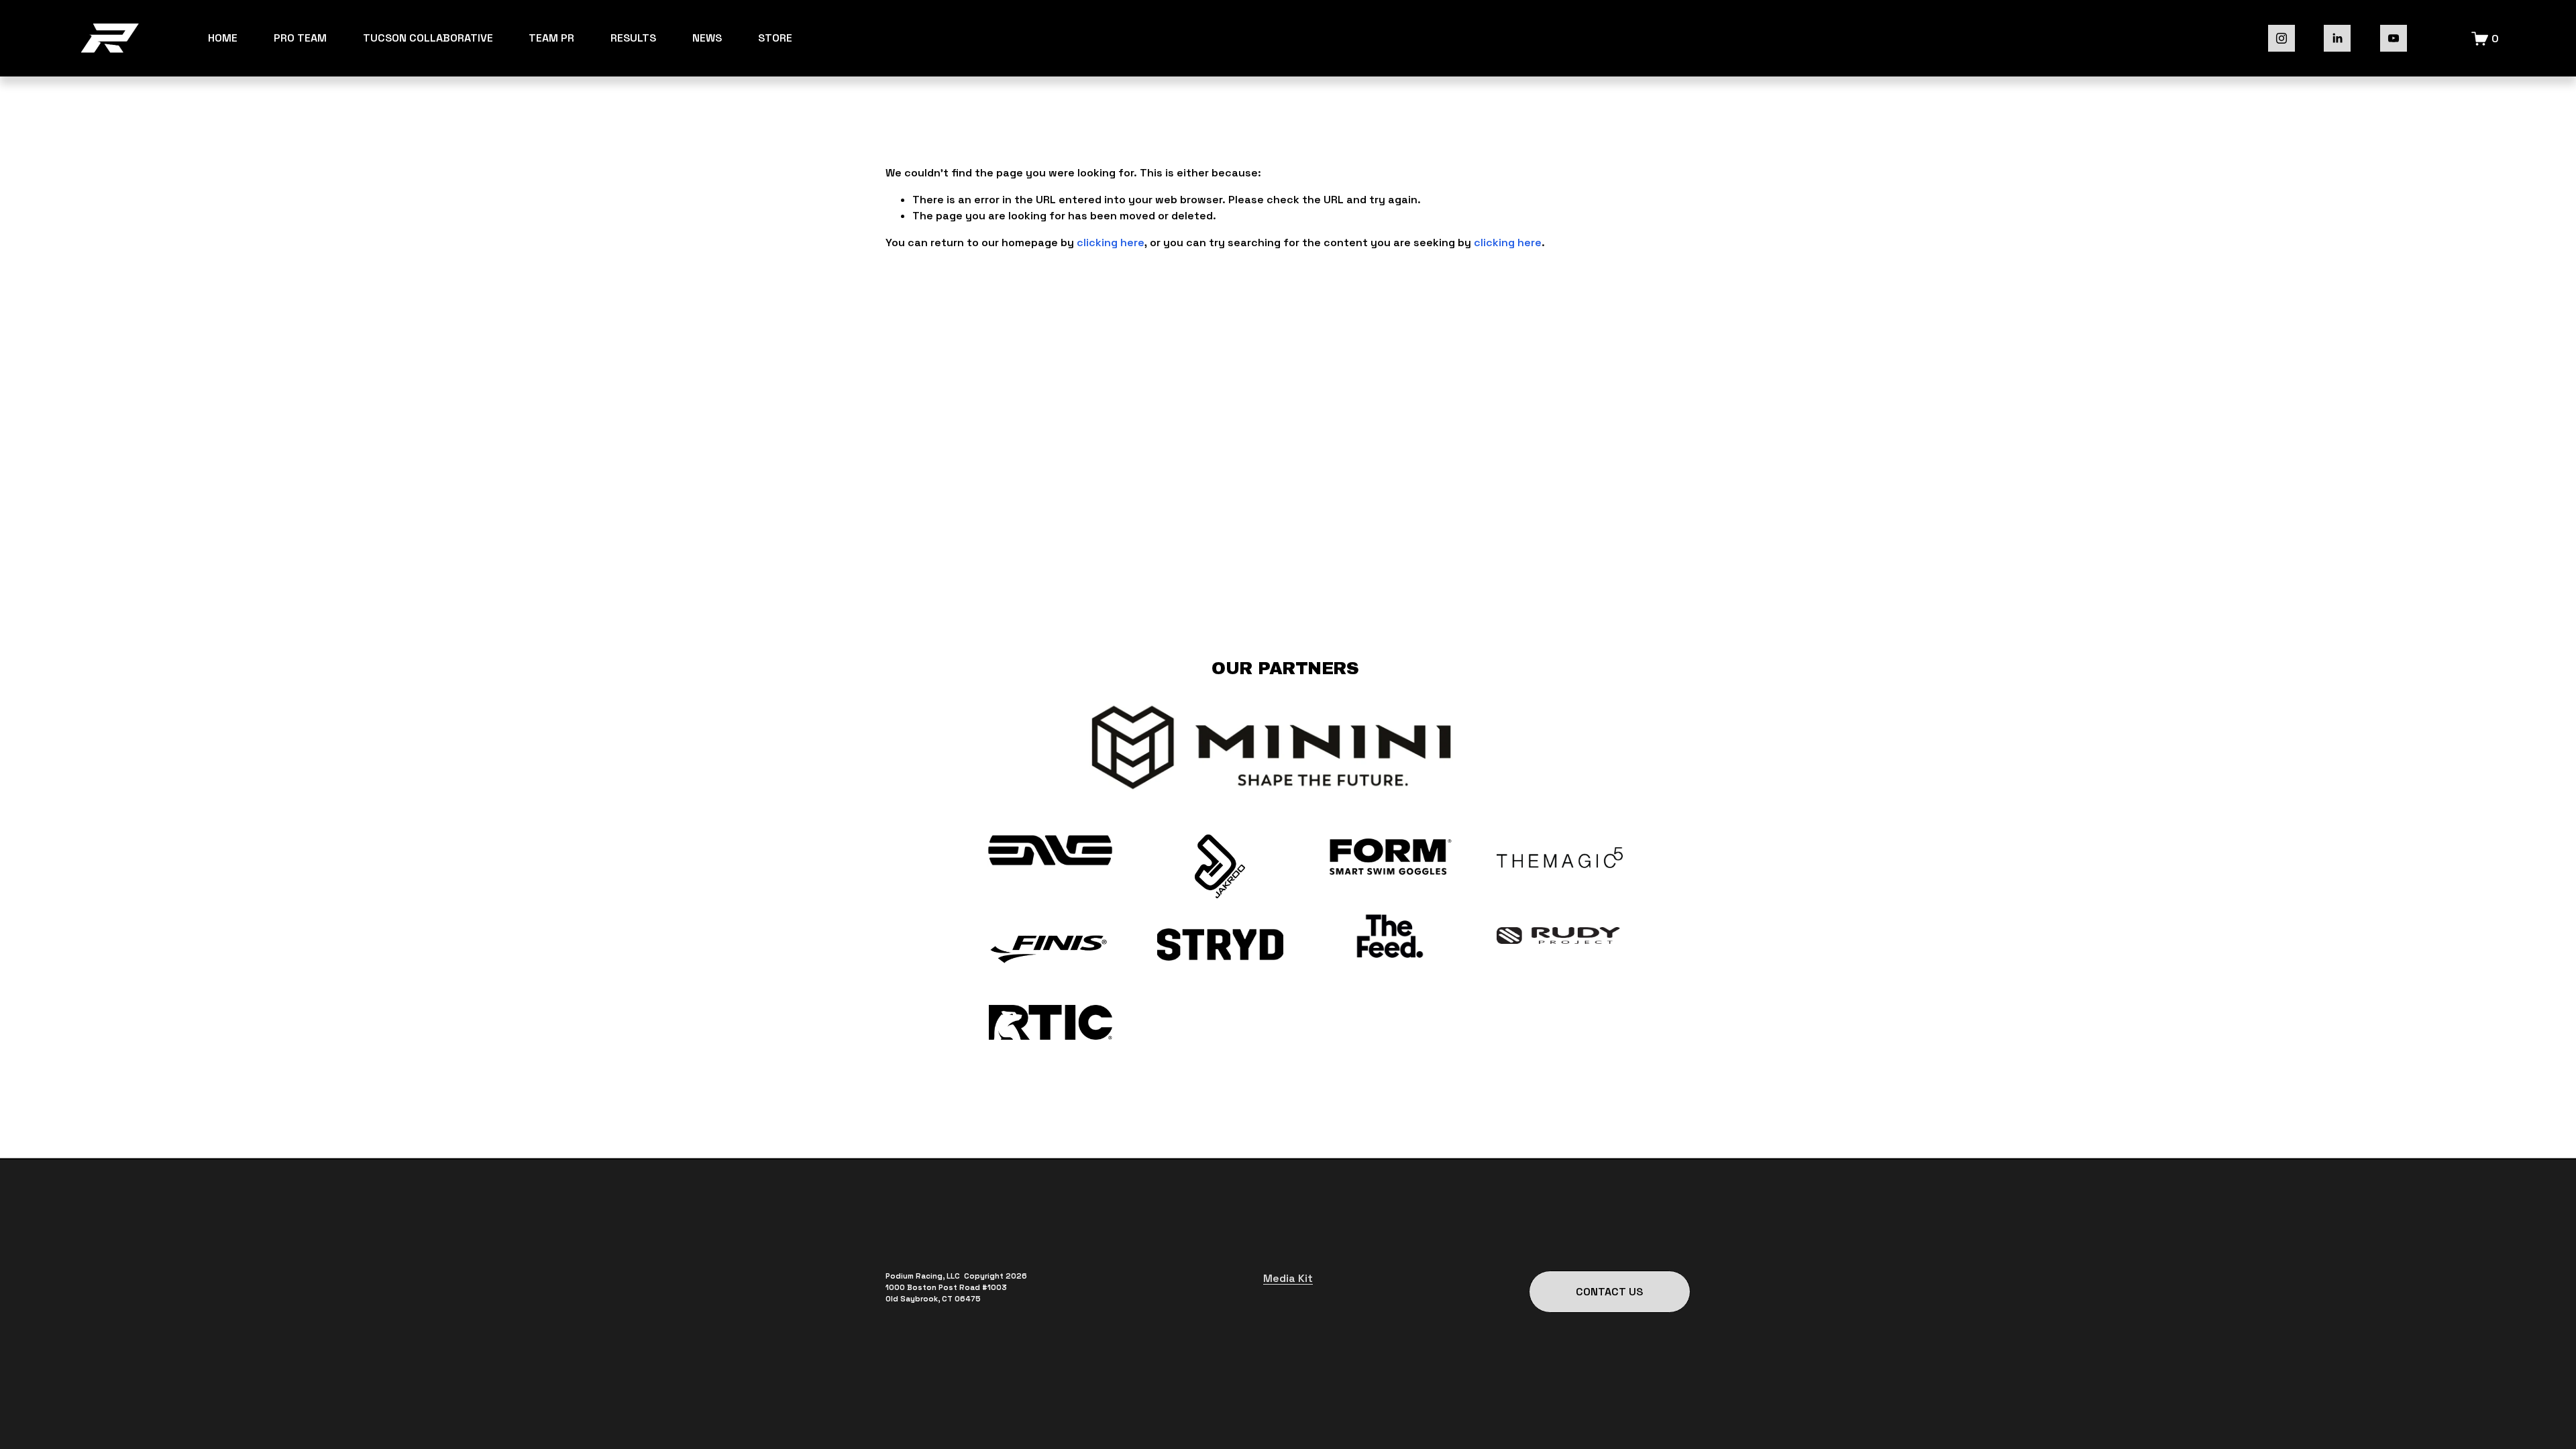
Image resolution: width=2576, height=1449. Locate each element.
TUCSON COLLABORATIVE (428, 38)
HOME (223, 38)
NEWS (707, 38)
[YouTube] (2394, 38)
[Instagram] (2282, 38)
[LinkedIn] (2337, 38)
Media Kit (1288, 1278)
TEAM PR (551, 38)
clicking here (1111, 243)
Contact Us (1609, 1292)
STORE (775, 38)
